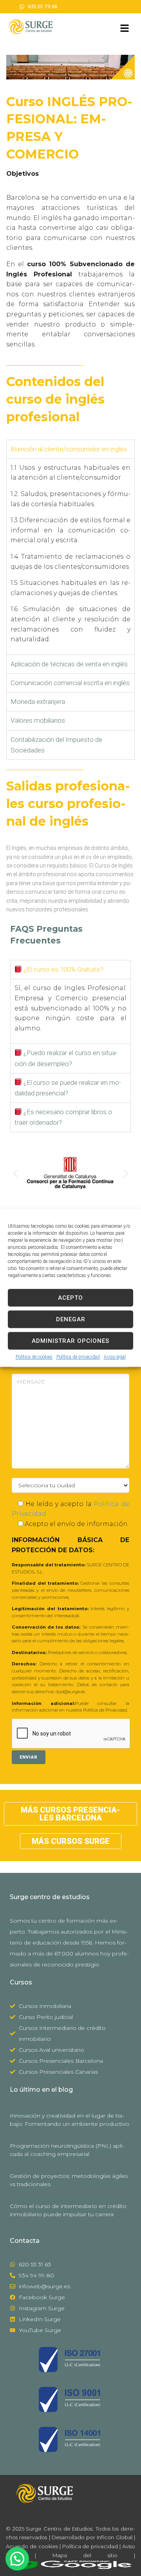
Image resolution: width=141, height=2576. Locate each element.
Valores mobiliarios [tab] (38, 720)
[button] (15, 1173)
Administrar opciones (70, 1341)
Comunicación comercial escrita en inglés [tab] (70, 683)
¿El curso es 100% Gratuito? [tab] (63, 969)
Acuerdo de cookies (32, 2546)
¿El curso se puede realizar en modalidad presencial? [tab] (68, 1088)
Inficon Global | (115, 2537)
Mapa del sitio (85, 2555)
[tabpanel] (70, 557)
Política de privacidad (78, 1357)
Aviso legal (115, 1357)
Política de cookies (34, 1357)
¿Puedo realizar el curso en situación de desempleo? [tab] (66, 1058)
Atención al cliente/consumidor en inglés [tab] (69, 449)
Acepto (70, 1298)
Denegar (71, 1319)
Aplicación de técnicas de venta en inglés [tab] (69, 664)
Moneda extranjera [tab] (38, 702)
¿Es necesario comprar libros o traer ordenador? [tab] (63, 1117)
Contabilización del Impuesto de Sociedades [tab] (56, 745)
